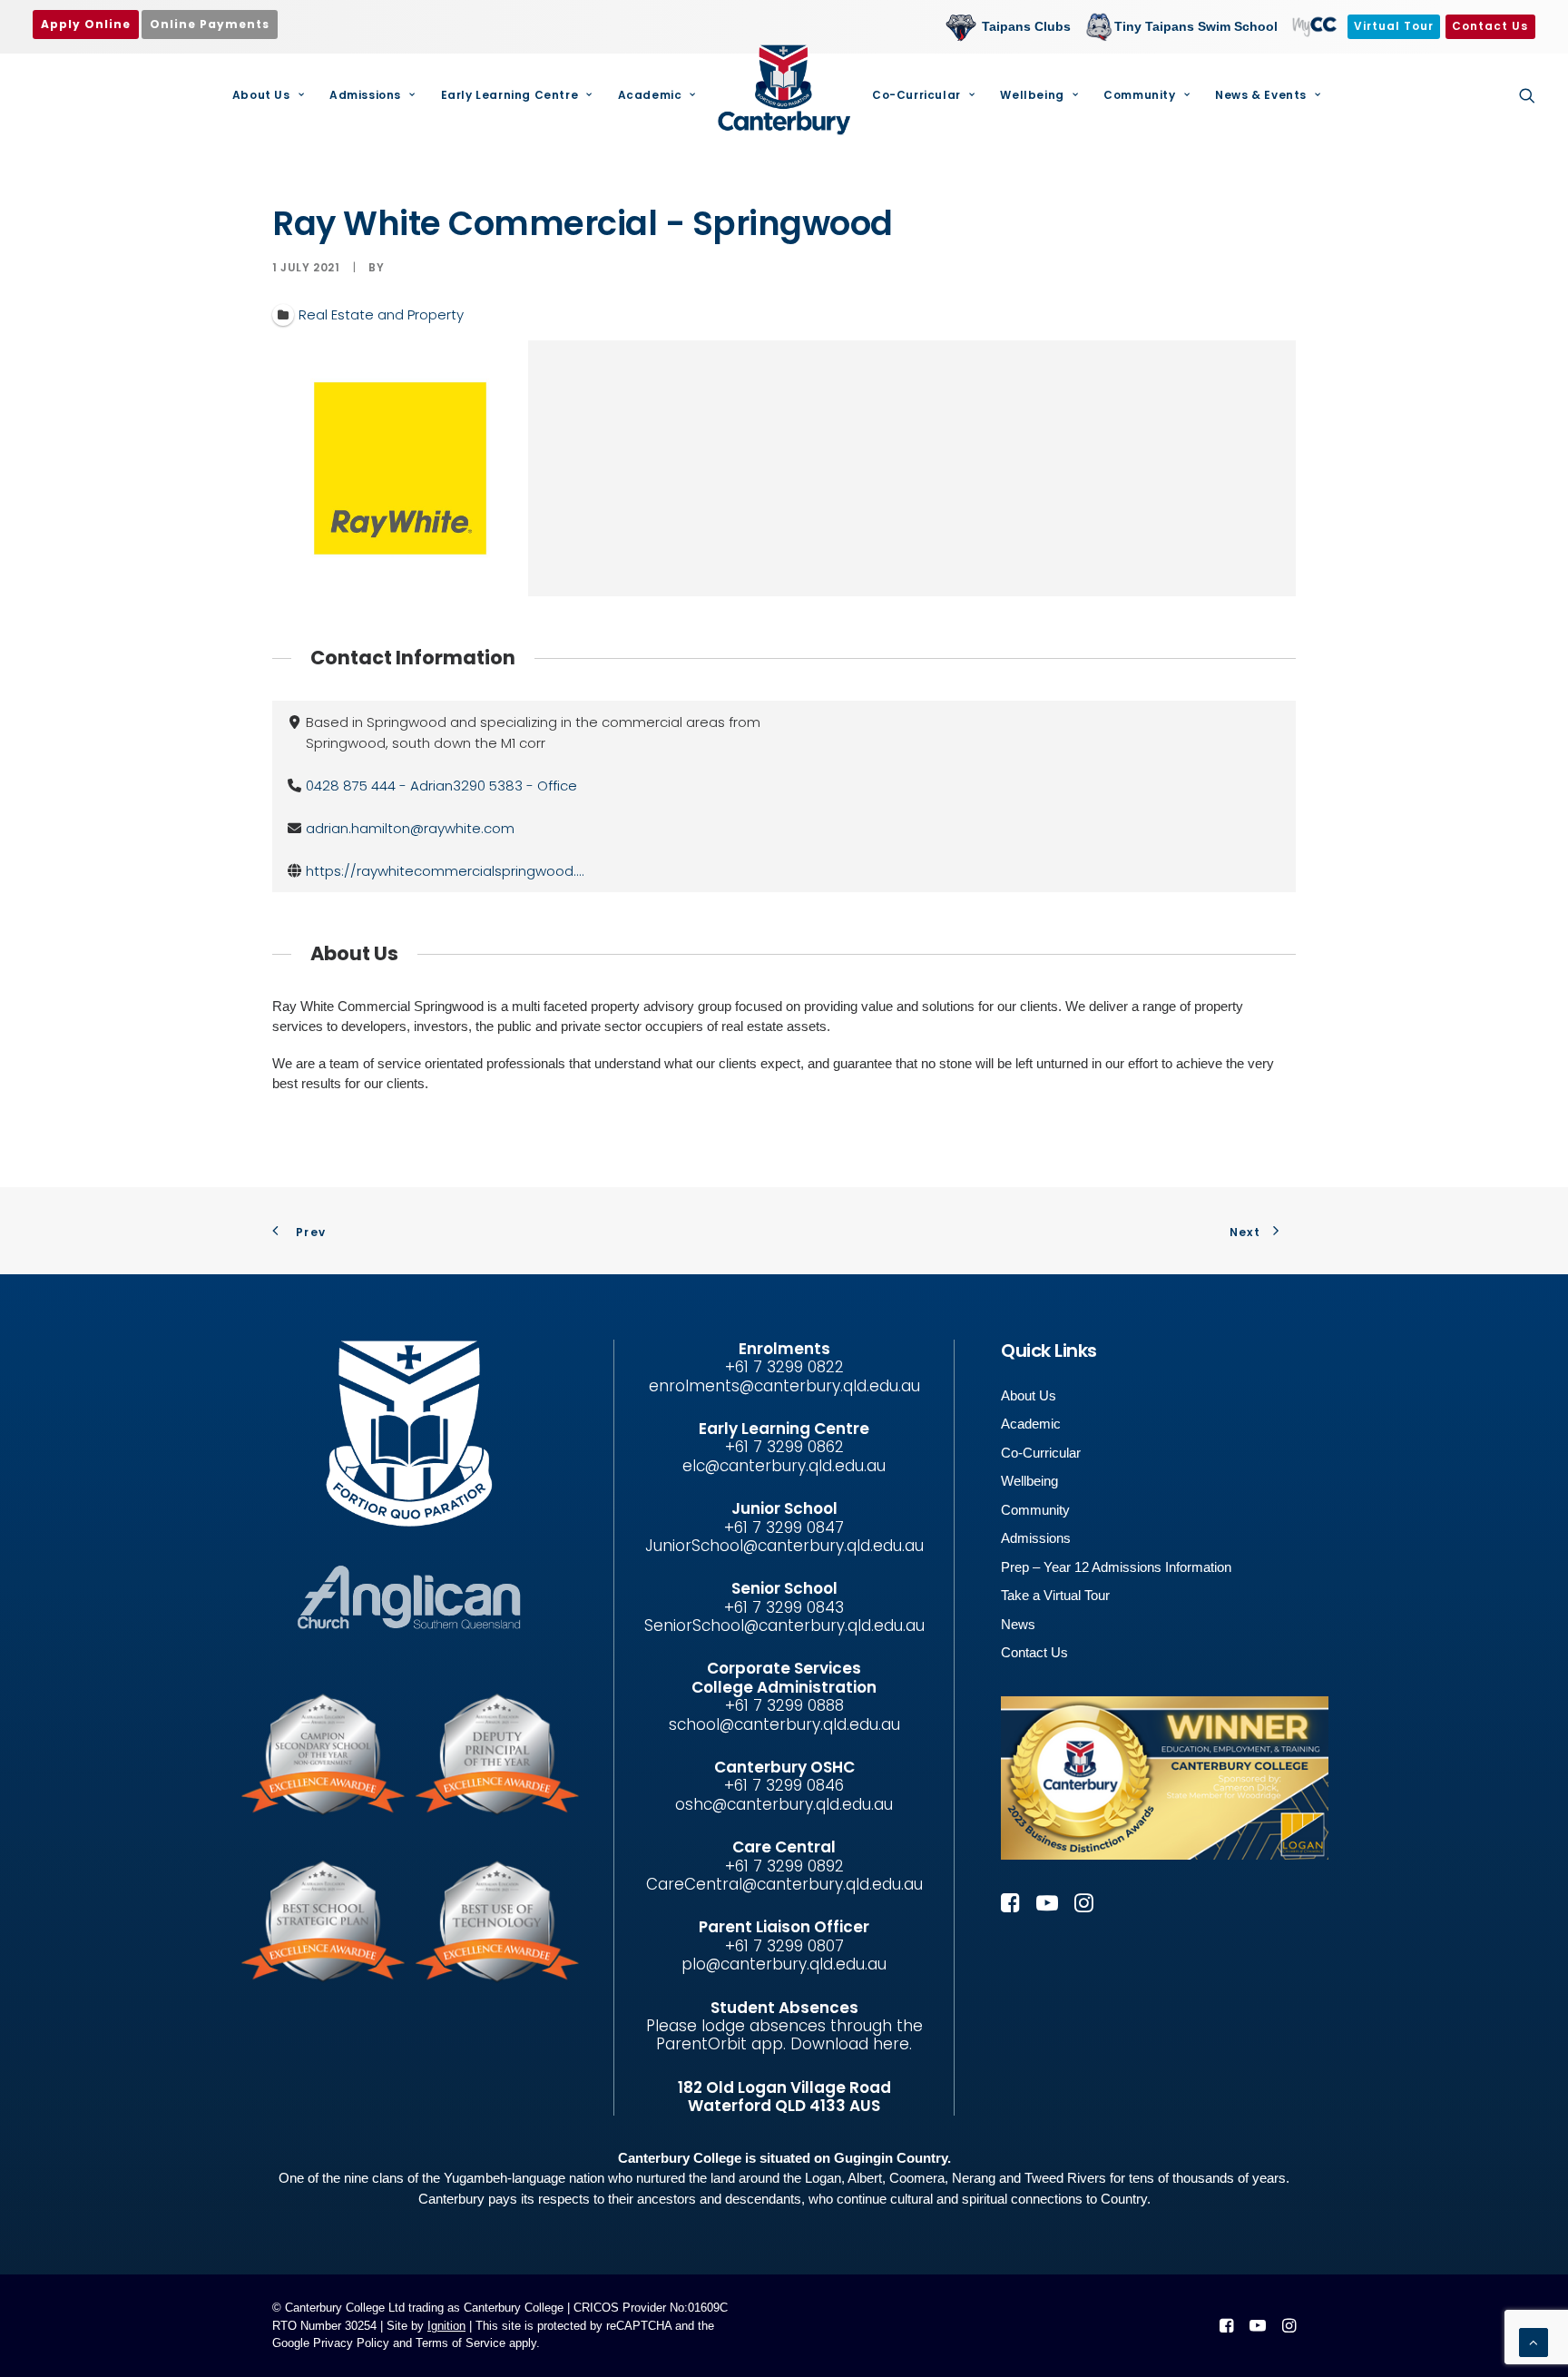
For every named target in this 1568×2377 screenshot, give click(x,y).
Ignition (446, 2326)
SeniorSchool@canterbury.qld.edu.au (784, 1626)
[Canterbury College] (784, 90)
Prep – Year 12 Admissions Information (1116, 1567)
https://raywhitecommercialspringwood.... (445, 871)
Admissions (365, 95)
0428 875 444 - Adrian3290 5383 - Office (441, 786)
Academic (650, 95)
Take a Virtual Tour (1055, 1595)
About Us (261, 95)
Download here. (851, 2044)
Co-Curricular (916, 95)
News (1018, 1624)
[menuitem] (1013, 27)
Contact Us (1034, 1652)
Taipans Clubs (1026, 26)
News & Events (1261, 95)
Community (1139, 95)
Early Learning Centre (510, 95)
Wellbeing (1032, 95)
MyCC (1313, 26)
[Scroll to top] (1534, 2341)
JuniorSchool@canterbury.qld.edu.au (784, 1546)
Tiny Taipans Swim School (1196, 26)
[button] (1527, 95)
